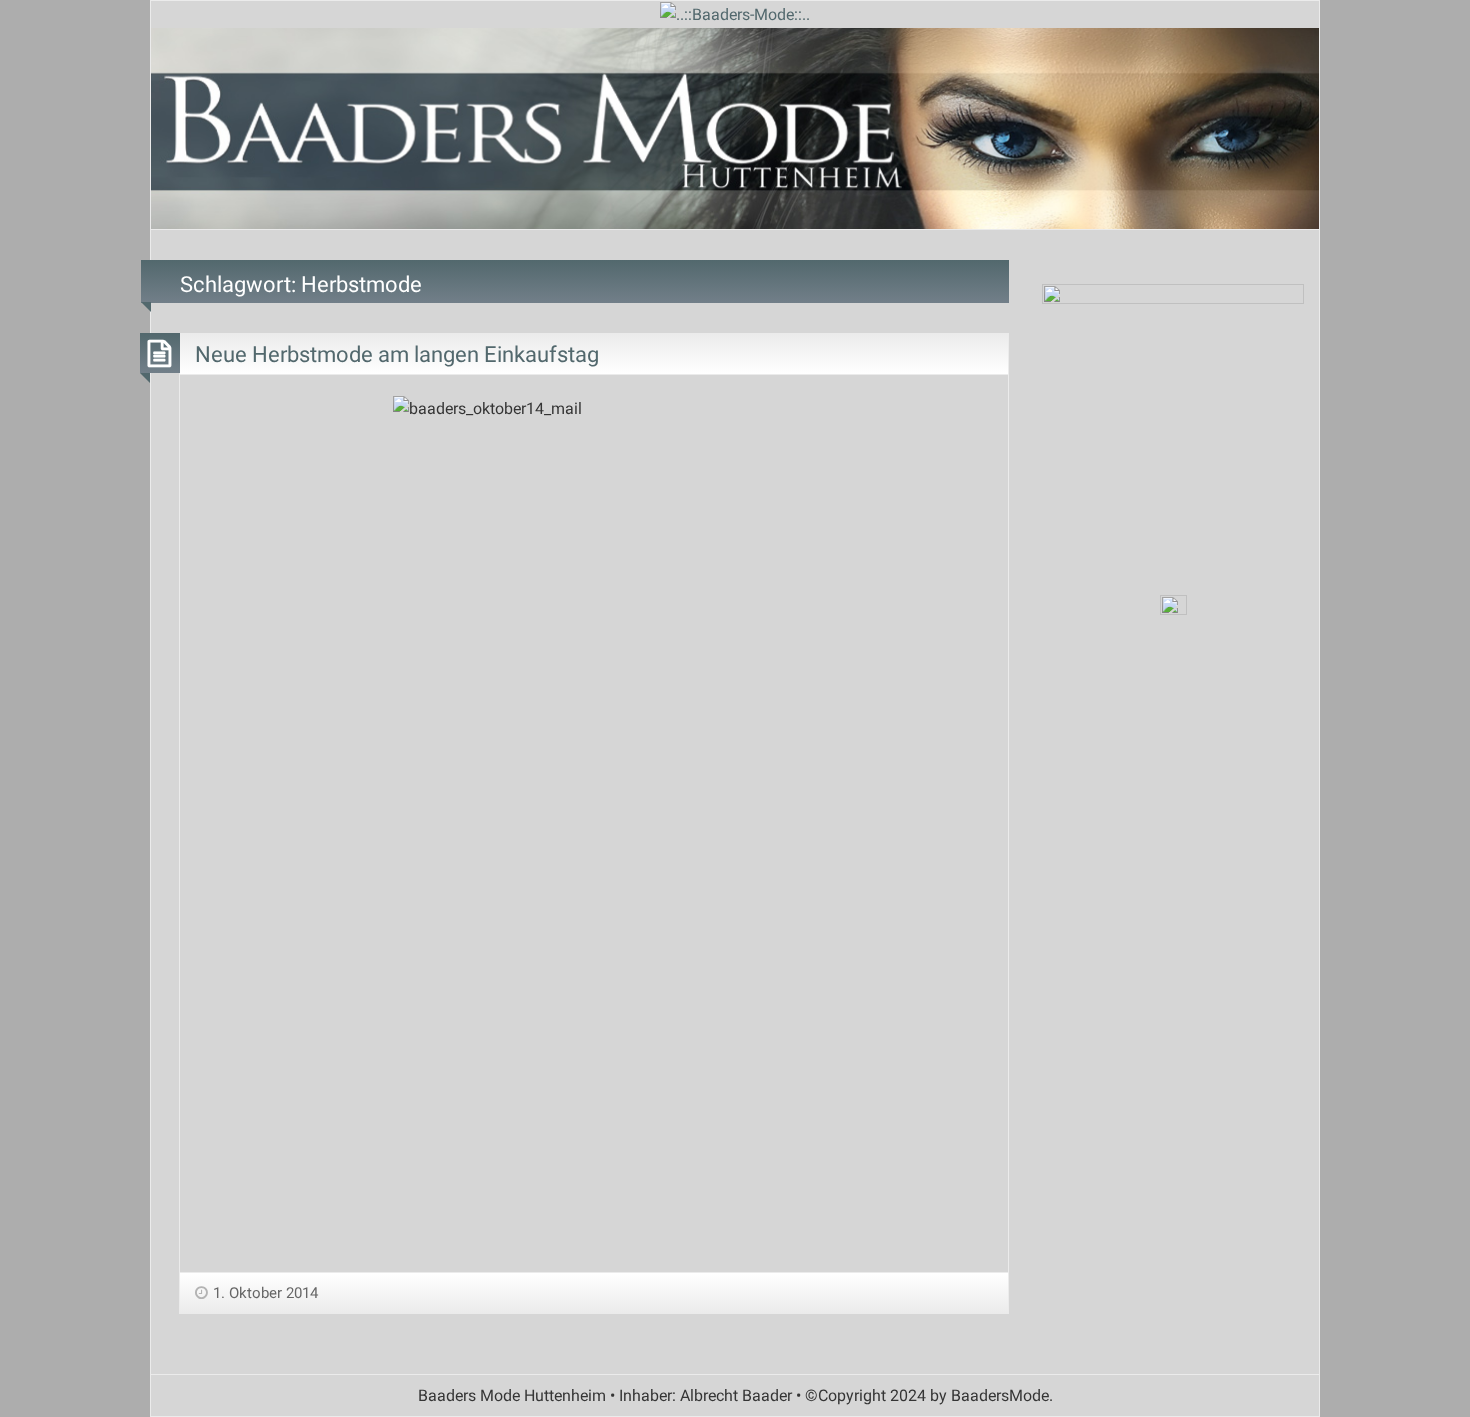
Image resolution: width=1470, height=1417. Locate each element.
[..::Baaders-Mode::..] (735, 13)
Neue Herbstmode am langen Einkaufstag (397, 354)
